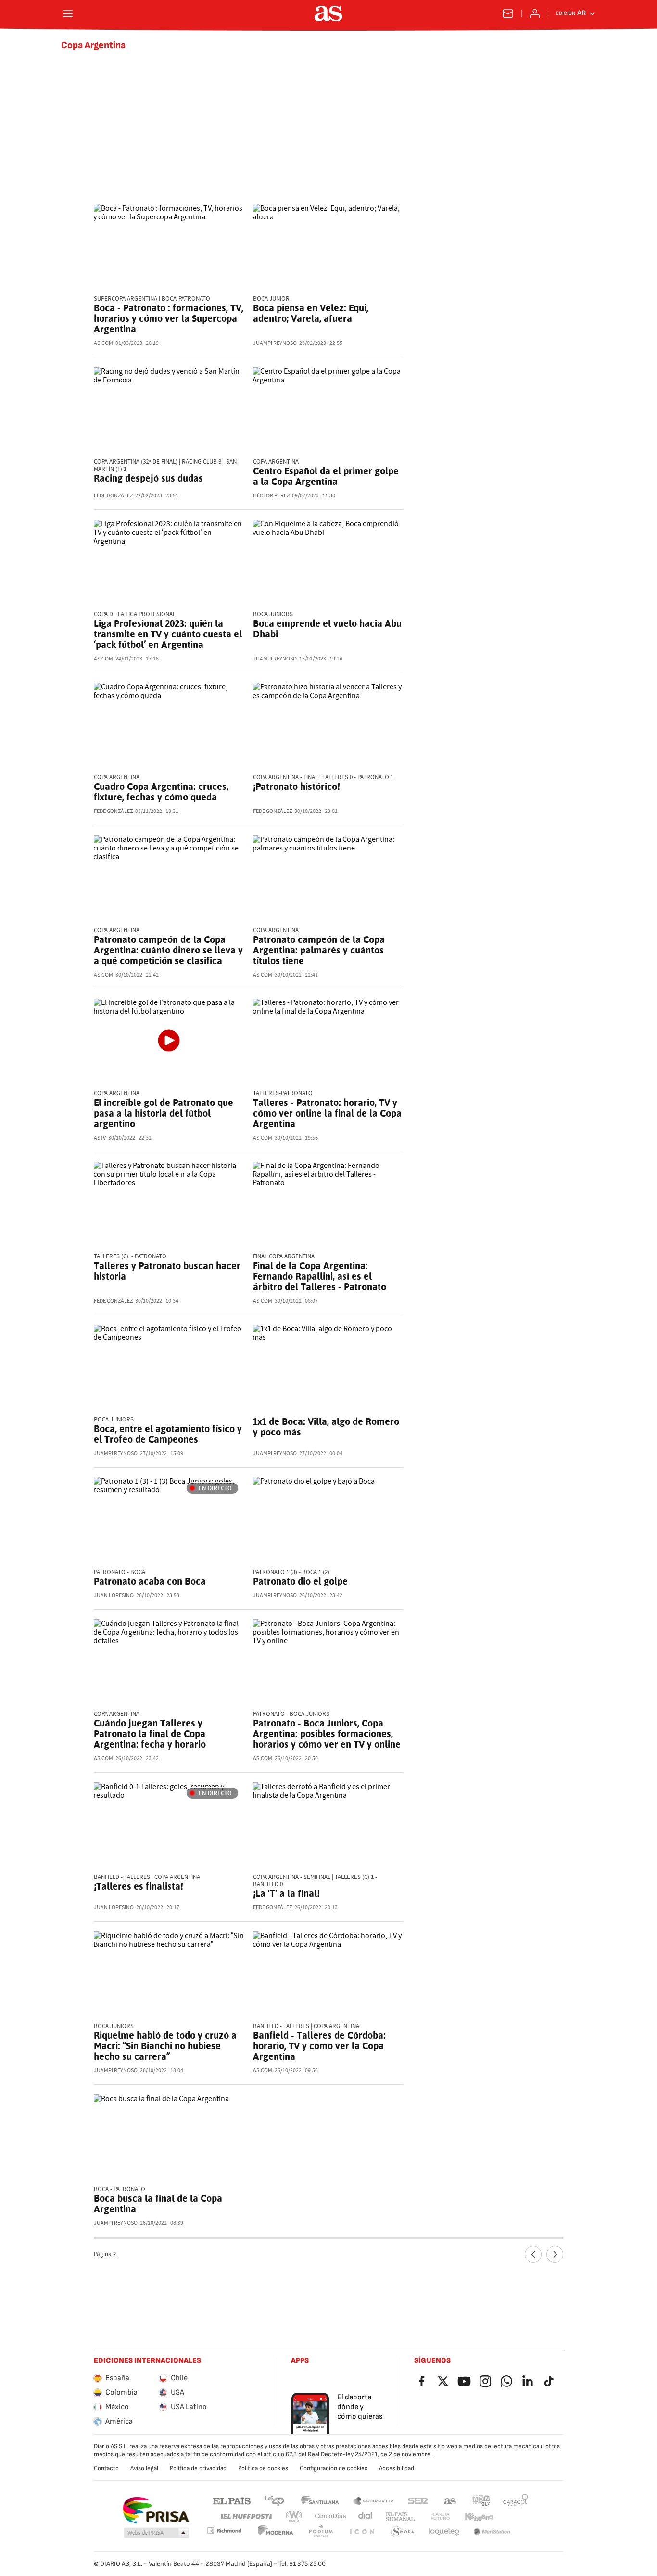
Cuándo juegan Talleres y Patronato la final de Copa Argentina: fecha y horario (150, 1734)
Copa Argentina (93, 45)
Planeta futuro (440, 2517)
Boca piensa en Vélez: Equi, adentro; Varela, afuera (311, 313)
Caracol (516, 2500)
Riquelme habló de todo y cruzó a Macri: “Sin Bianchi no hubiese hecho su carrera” (165, 2046)
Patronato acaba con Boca (150, 1581)
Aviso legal (144, 2468)
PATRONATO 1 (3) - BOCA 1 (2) (291, 1572)
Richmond (224, 2531)
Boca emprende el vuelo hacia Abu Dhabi (327, 629)
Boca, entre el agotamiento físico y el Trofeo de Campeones (168, 1434)
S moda (403, 2532)
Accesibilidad (397, 2468)
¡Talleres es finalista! (139, 1886)
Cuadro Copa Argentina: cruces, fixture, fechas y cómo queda (161, 792)
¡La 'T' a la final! (286, 1893)
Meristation (492, 2532)
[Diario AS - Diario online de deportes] (328, 13)
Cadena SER (418, 2500)
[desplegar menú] (68, 13)
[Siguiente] (555, 2254)
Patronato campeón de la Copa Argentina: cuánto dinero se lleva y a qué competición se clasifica (168, 950)
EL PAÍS (232, 2500)
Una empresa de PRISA (156, 2510)
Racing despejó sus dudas (148, 478)
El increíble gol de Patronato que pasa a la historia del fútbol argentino (164, 1113)
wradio (294, 2517)
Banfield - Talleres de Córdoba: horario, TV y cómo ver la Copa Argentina (319, 2046)
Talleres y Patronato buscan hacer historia (167, 1271)
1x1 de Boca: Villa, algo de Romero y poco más (326, 1427)
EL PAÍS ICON (362, 2532)
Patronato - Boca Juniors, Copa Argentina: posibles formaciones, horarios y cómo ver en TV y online (327, 1734)
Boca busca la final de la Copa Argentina (158, 2204)
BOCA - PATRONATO (120, 2189)
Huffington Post (246, 2517)
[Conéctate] (535, 13)
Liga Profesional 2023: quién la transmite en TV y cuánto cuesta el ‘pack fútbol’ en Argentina (168, 634)
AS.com (450, 2500)
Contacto (106, 2468)
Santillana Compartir (373, 2500)
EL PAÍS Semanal (400, 2517)
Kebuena (479, 2517)
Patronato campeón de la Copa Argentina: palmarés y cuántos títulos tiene (319, 950)
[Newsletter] (508, 13)
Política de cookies (263, 2468)
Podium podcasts (321, 2532)
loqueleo (444, 2532)
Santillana (320, 2500)
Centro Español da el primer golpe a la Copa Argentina (326, 476)
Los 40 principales (274, 2500)
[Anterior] (533, 2254)
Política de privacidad (198, 2468)
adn (481, 2500)
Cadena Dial (366, 2517)
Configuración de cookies (334, 2468)
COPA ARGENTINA (117, 931)
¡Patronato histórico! (297, 787)
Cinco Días (331, 2517)
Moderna (276, 2532)
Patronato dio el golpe (300, 1581)
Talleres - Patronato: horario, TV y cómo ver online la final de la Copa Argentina (327, 1113)
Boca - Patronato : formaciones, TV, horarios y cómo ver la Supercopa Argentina (169, 318)
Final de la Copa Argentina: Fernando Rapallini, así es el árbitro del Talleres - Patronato (320, 1276)
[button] (156, 2533)
